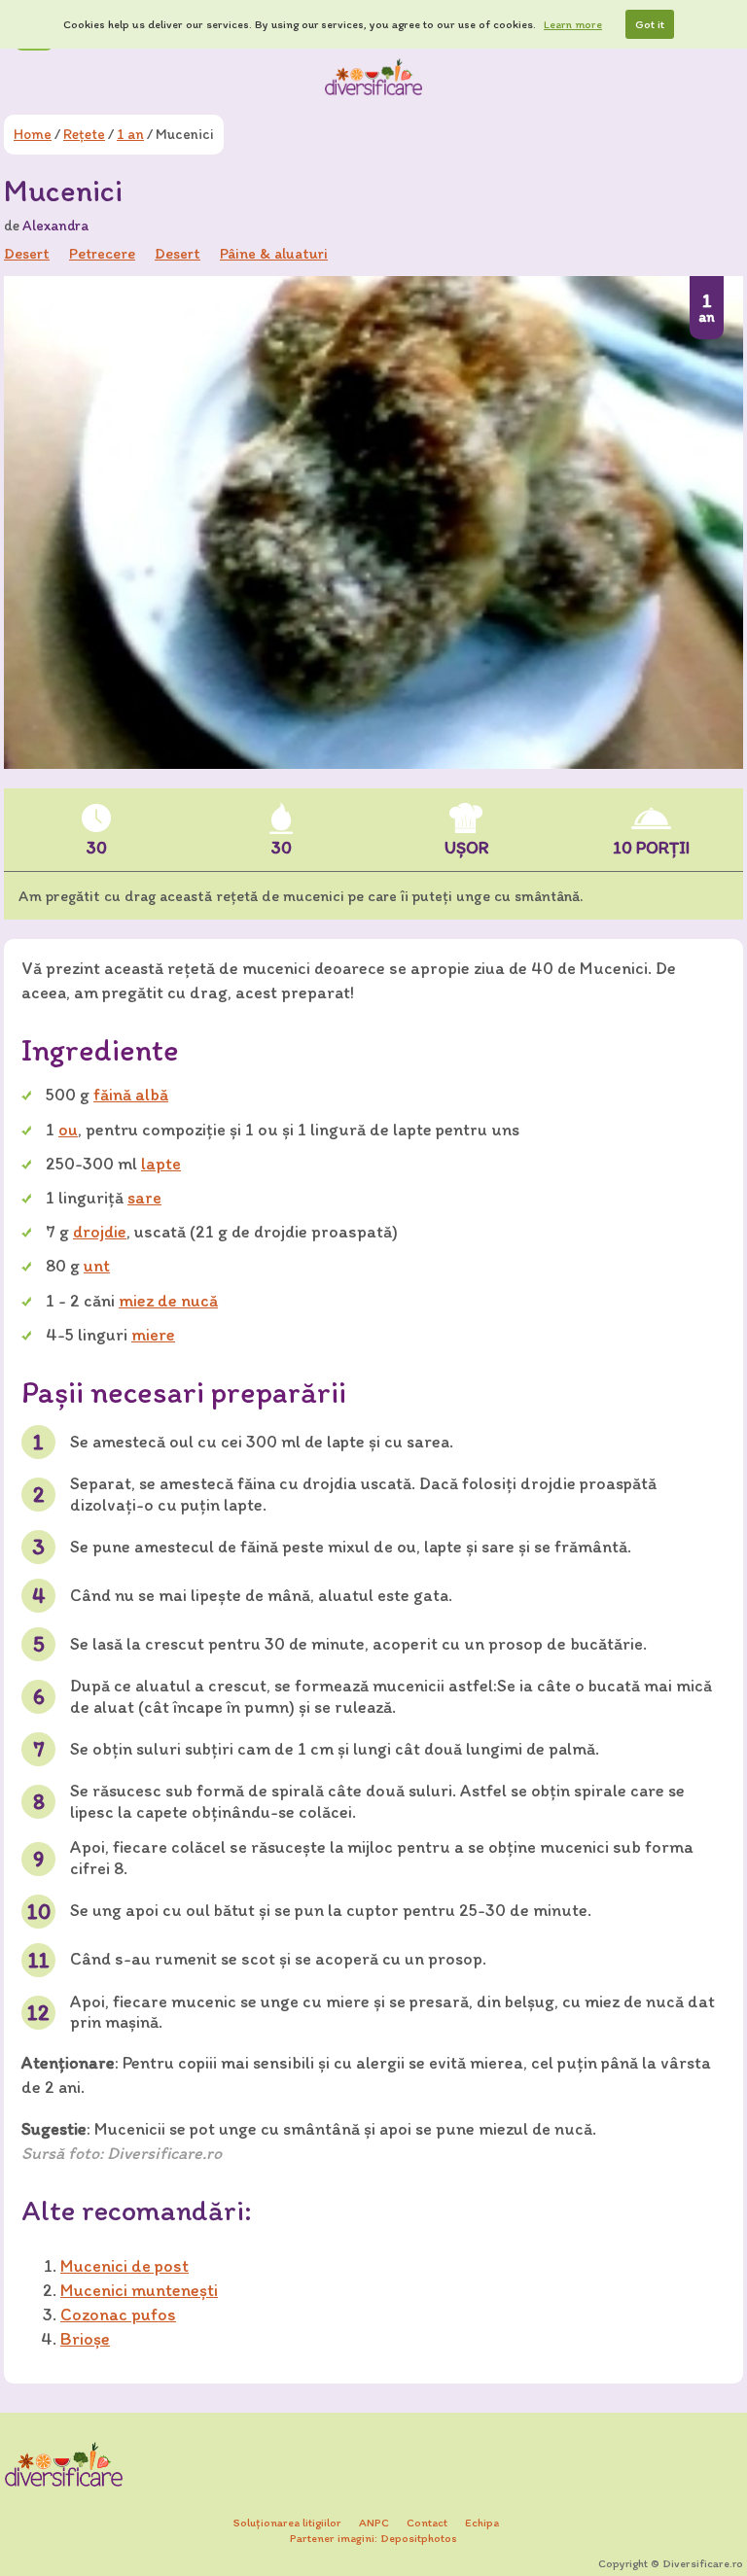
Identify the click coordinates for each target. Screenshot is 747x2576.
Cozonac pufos (118, 2315)
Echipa (482, 2523)
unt (97, 1266)
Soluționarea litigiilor (287, 2523)
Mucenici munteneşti (139, 2290)
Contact (427, 2523)
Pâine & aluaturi (274, 253)
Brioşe (85, 2339)
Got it (650, 24)
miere (153, 1335)
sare (144, 1198)
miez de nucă (168, 1301)
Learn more (573, 24)
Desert (178, 253)
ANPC (374, 2523)
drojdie (100, 1232)
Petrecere (102, 253)
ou (68, 1130)
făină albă (131, 1095)
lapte (161, 1164)
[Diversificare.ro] (373, 77)
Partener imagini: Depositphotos (373, 2538)
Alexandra (55, 226)
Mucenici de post (124, 2266)
